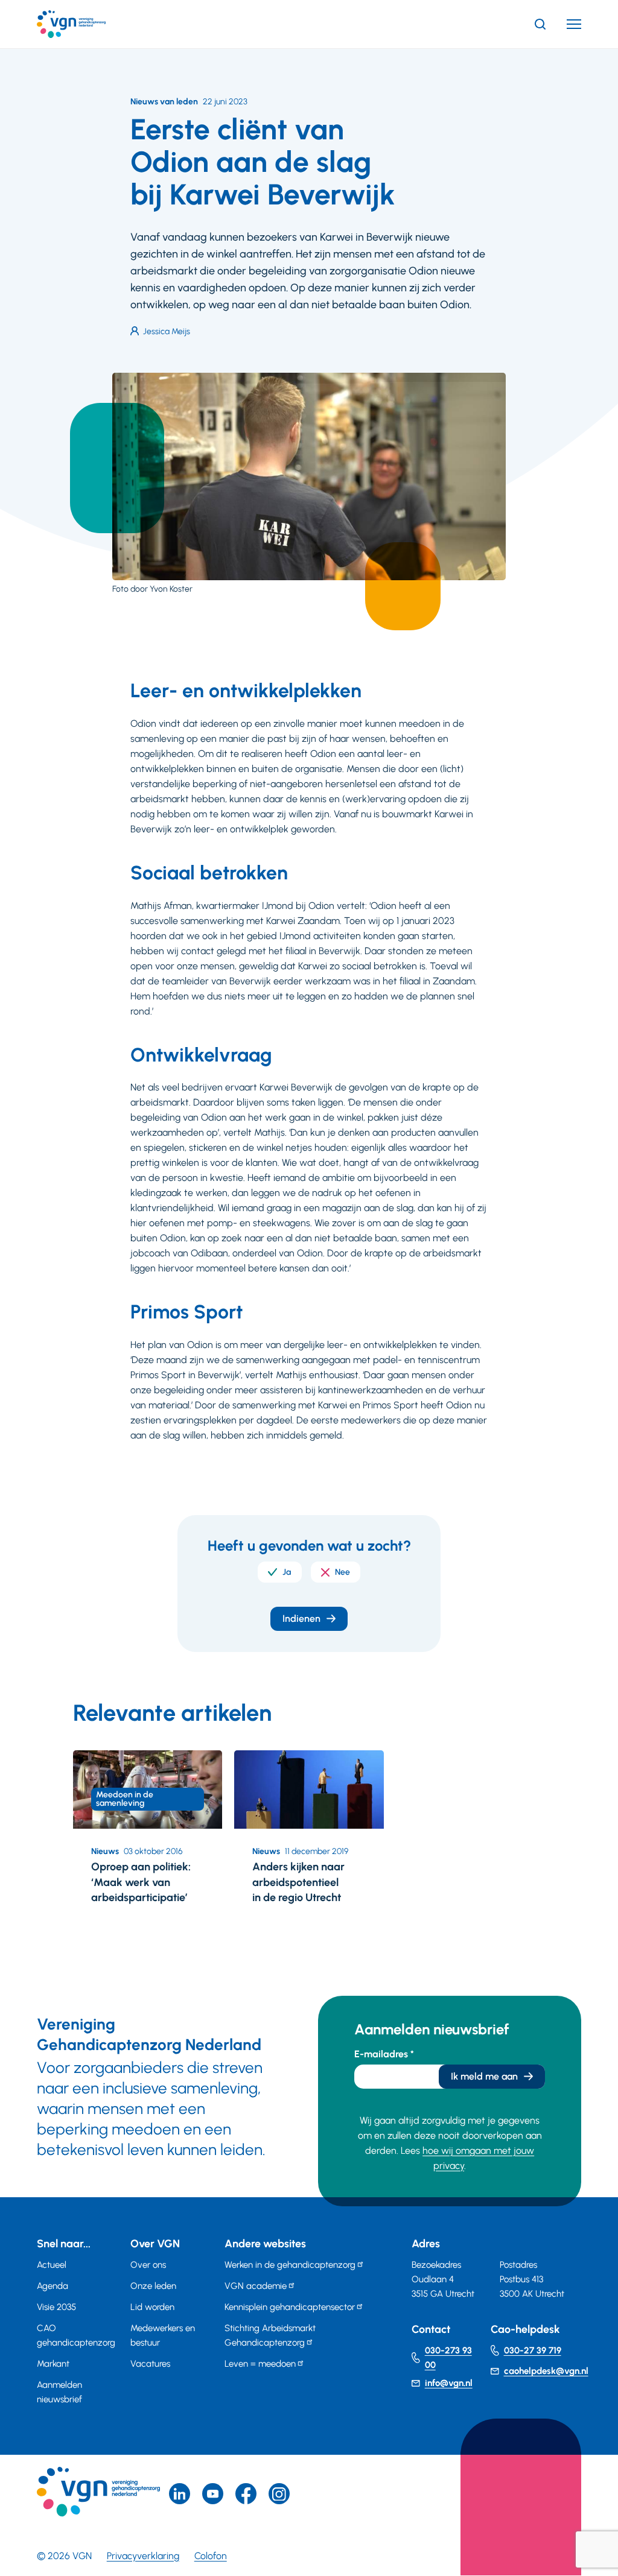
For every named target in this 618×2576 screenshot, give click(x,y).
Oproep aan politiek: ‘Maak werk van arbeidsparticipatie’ (141, 1882)
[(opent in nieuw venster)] (246, 2494)
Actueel (52, 2265)
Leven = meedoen (260, 2364)
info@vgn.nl (449, 2383)
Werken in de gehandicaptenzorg (290, 2265)
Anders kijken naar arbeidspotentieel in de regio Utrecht (298, 1882)
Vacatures (150, 2364)
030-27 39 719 (533, 2350)
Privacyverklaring (143, 2556)
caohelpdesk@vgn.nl (546, 2371)
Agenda (53, 2286)
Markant (53, 2364)
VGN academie (256, 2286)
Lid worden (152, 2307)
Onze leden (153, 2286)
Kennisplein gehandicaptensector (290, 2307)
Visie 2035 (56, 2307)
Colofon (211, 2556)
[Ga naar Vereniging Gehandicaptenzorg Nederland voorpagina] (89, 24)
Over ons (148, 2265)
